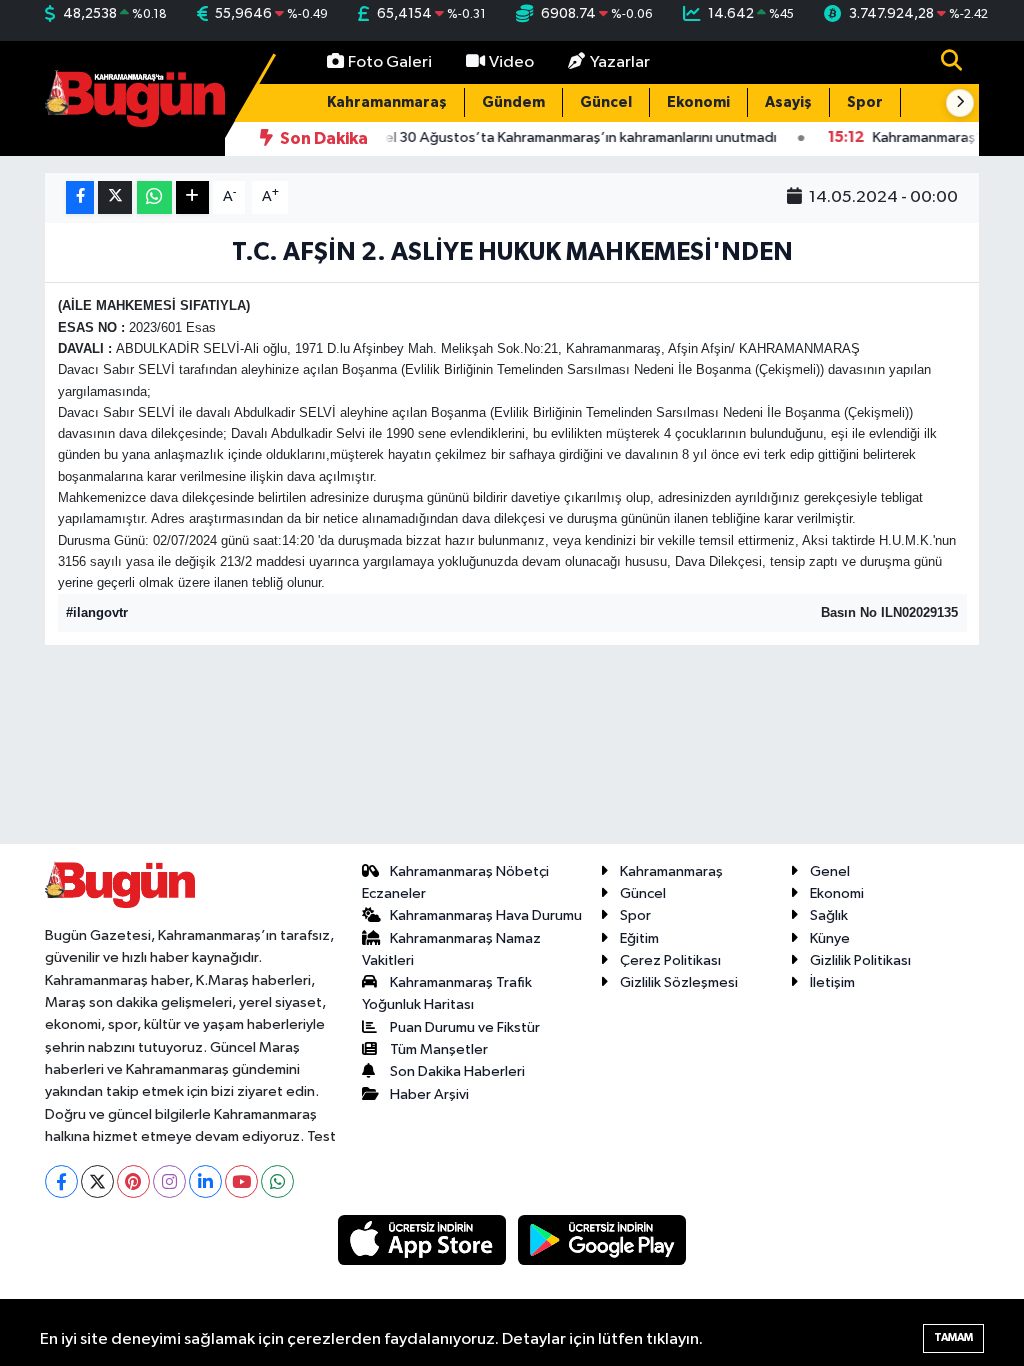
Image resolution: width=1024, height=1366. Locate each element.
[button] (960, 103)
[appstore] (424, 1239)
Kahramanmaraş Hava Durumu (486, 915)
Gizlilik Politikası (860, 960)
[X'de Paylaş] (115, 197)
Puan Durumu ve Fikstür (465, 1027)
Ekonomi (698, 102)
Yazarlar (620, 62)
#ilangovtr (97, 612)
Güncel (606, 102)
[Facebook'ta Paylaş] (80, 197)
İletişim (832, 982)
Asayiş (788, 102)
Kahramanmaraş (387, 102)
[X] (97, 1181)
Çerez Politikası (670, 960)
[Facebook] (61, 1181)
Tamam (953, 1337)
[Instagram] (169, 1181)
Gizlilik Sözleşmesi (679, 982)
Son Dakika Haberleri (457, 1071)
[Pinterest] (133, 1181)
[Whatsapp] (277, 1181)
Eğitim (639, 938)
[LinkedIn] (205, 1181)
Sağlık (829, 915)
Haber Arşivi (429, 1094)
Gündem (513, 102)
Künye (830, 938)
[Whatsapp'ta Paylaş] (154, 197)
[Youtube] (241, 1181)
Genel (830, 871)
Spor (865, 102)
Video (511, 62)
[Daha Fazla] (192, 197)
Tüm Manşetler (439, 1049)
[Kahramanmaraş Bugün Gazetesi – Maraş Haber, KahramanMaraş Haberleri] (135, 97)
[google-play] (602, 1239)
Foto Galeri (390, 62)
